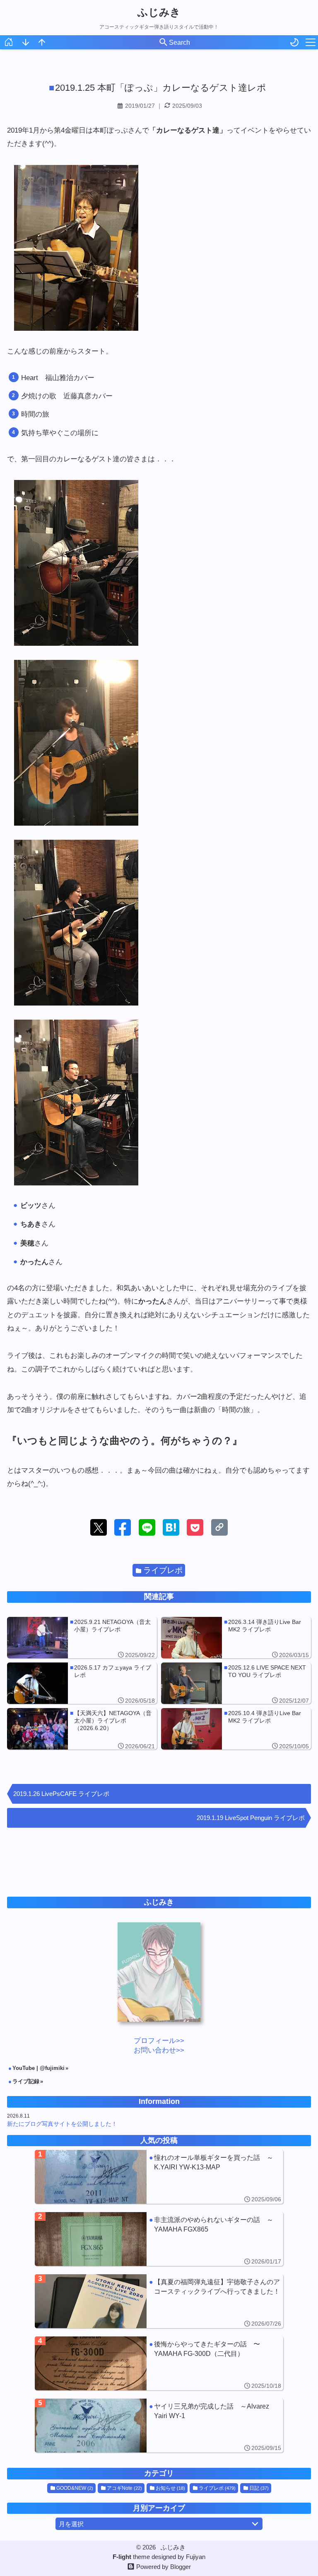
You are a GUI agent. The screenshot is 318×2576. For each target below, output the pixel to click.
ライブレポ (163, 1570)
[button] (99, 1527)
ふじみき (159, 12)
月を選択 (71, 2524)
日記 (259, 2488)
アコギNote (124, 2488)
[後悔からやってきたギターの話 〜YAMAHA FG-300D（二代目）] (159, 2363)
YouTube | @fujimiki (39, 2068)
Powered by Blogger (164, 2567)
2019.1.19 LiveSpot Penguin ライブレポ (251, 1818)
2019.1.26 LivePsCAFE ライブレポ (61, 1794)
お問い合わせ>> (159, 2050)
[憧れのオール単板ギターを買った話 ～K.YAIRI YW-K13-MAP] (159, 2177)
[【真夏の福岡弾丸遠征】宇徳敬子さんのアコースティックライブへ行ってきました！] (159, 2301)
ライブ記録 (26, 2081)
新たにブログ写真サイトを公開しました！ (62, 2124)
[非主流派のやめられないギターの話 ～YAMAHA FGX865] (159, 2239)
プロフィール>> (159, 2041)
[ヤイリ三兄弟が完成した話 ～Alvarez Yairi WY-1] (159, 2426)
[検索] (164, 43)
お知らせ (170, 2488)
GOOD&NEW (75, 2488)
